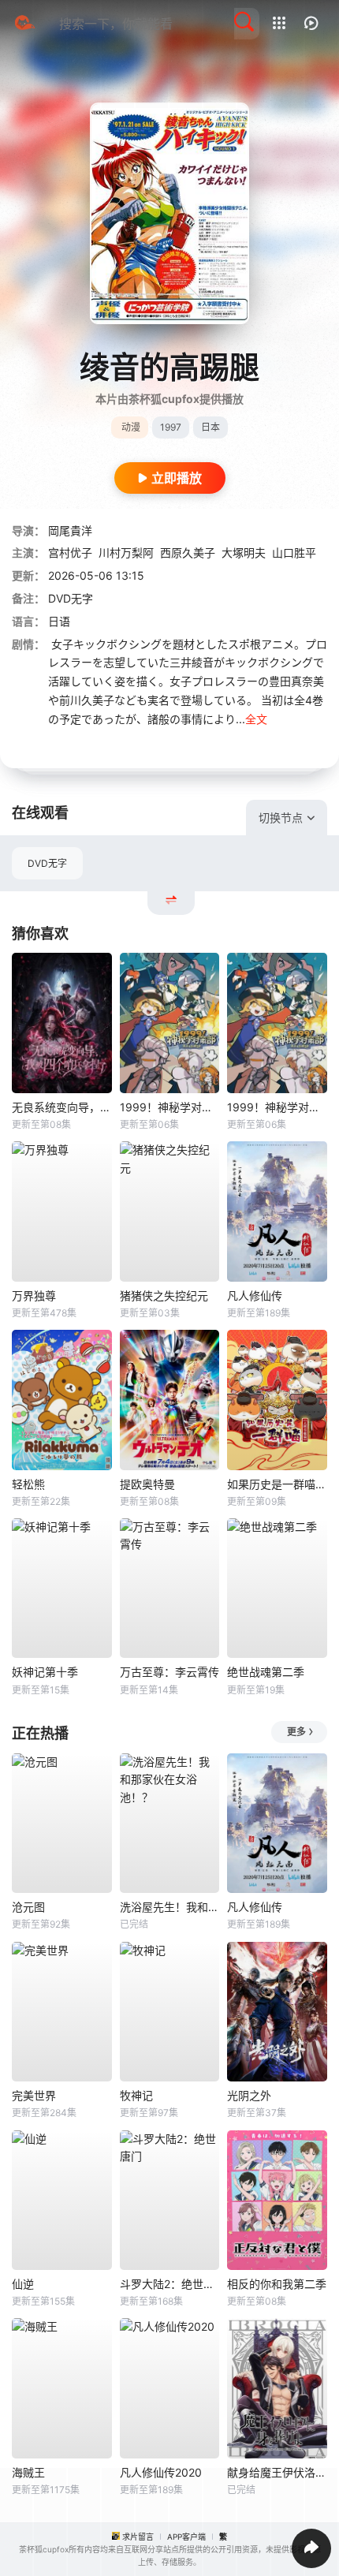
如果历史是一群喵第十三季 (277, 1484)
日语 (59, 621)
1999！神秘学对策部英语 (277, 1107)
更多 (296, 1732)
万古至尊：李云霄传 (169, 1672)
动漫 (131, 427)
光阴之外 (249, 2095)
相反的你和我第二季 (277, 2284)
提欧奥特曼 (147, 1484)
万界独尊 (34, 1295)
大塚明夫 (244, 553)
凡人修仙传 (255, 1295)
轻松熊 (28, 1484)
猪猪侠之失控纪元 (164, 1295)
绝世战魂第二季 (266, 1672)
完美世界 (34, 2095)
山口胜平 (294, 553)
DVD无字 (47, 863)
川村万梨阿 (126, 553)
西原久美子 (188, 553)
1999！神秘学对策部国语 (170, 1107)
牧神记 (136, 2095)
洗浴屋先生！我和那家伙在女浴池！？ (170, 1907)
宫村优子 (70, 553)
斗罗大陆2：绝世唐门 (170, 2284)
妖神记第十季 (45, 1672)
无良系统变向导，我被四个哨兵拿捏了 (62, 1107)
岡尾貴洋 (70, 530)
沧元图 (28, 1907)
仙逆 (23, 2284)
